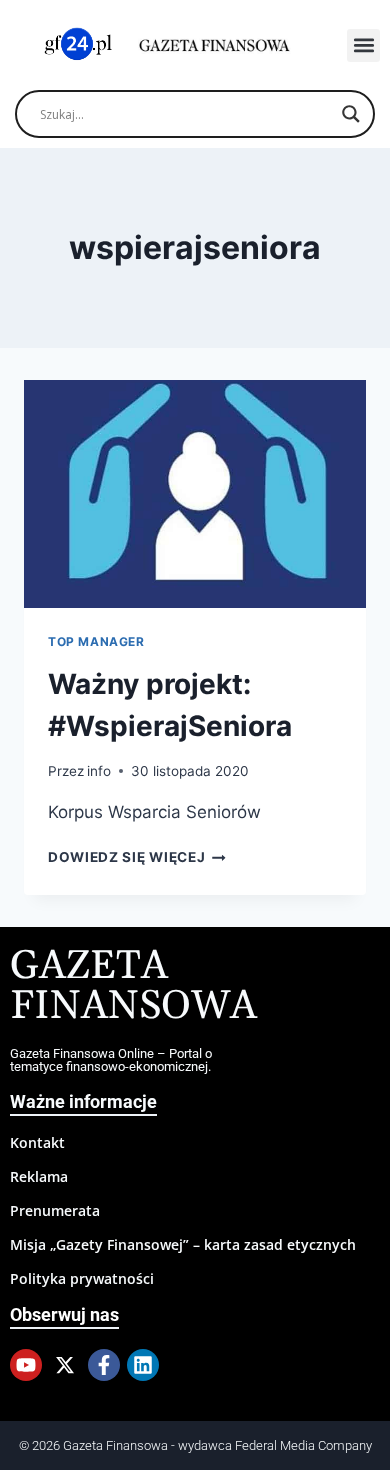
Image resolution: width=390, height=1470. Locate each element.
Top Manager (96, 641)
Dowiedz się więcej (137, 857)
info (99, 771)
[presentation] (195, 494)
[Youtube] (26, 1365)
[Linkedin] (143, 1365)
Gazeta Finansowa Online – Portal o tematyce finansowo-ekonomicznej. (111, 1060)
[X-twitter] (65, 1365)
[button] (363, 45)
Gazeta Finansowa (133, 986)
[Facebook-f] (104, 1365)
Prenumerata (55, 1210)
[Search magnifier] (351, 114)
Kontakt (37, 1142)
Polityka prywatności (82, 1278)
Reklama (39, 1176)
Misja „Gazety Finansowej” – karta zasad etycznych (183, 1244)
